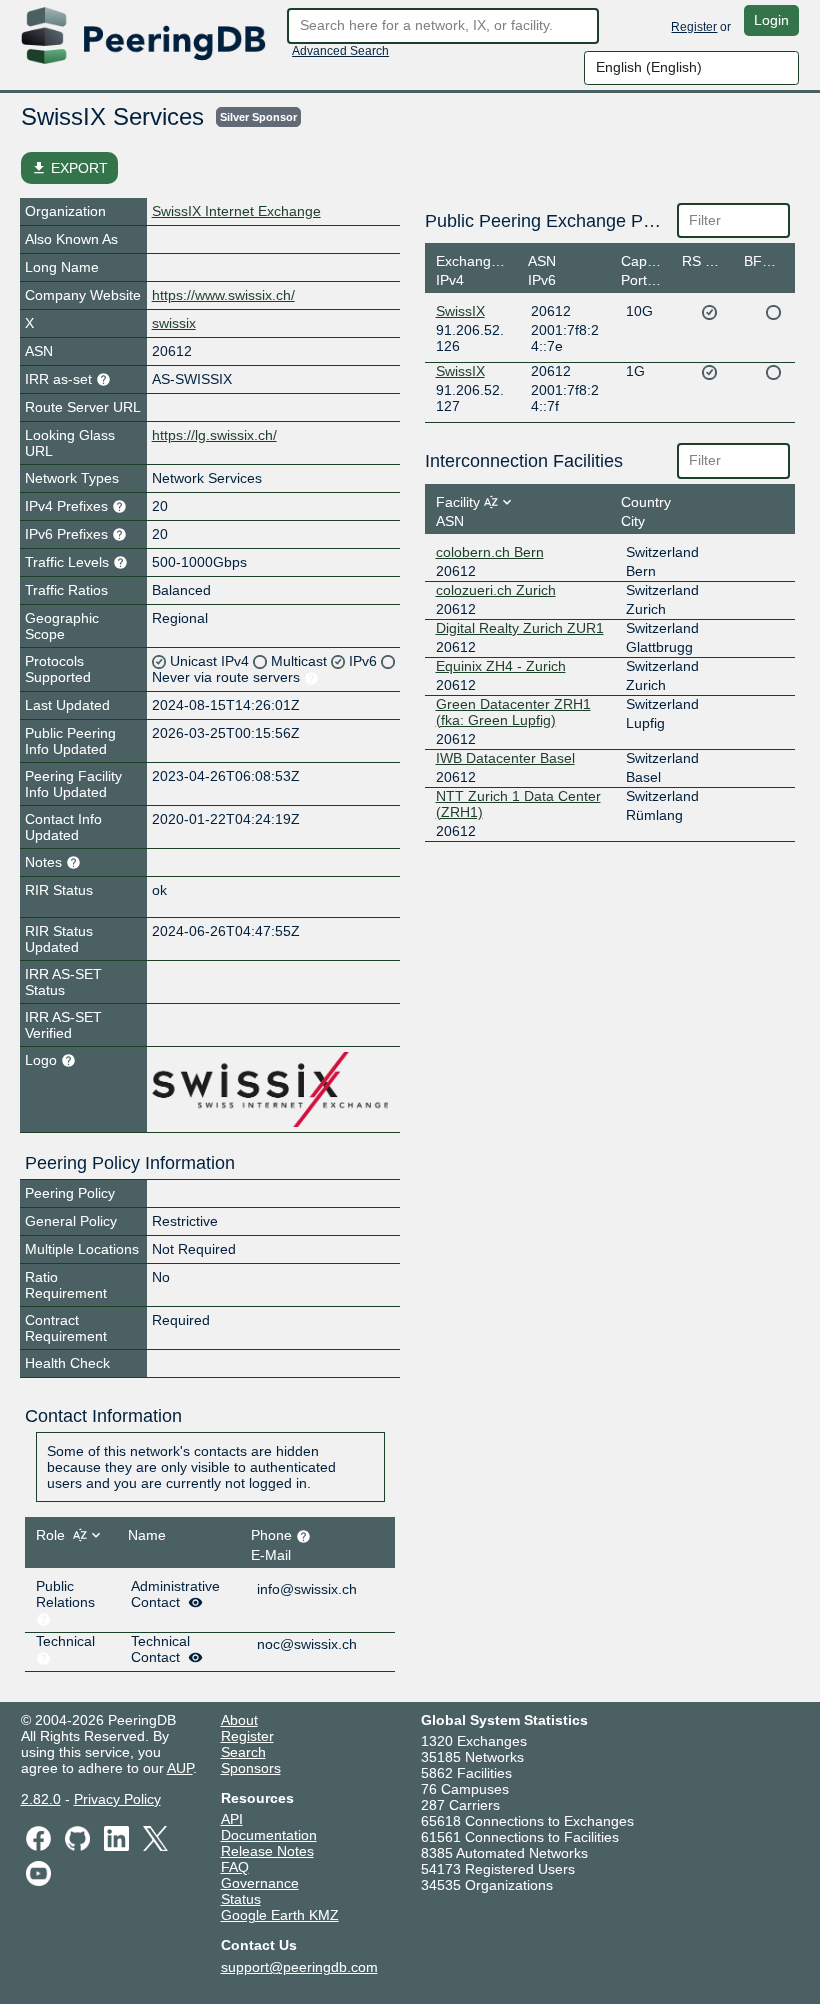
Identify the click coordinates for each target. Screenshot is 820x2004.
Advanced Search (340, 51)
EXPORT (69, 168)
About (239, 1720)
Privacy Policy (117, 1799)
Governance (260, 1883)
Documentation (269, 1835)
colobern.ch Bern (490, 552)
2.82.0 (41, 1799)
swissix (174, 323)
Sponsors (251, 1768)
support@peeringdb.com (299, 1967)
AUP (180, 1768)
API (232, 1819)
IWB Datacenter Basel (505, 758)
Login (771, 20)
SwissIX (460, 311)
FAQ (235, 1867)
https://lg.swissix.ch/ (214, 435)
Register (694, 27)
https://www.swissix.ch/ (223, 295)
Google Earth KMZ (280, 1915)
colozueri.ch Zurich (496, 590)
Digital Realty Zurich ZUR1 (520, 628)
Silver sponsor (258, 117)
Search (243, 1752)
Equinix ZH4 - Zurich (501, 666)
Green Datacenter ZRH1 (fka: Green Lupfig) (513, 712)
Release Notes (267, 1851)
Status (241, 1899)
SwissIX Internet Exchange (236, 211)
